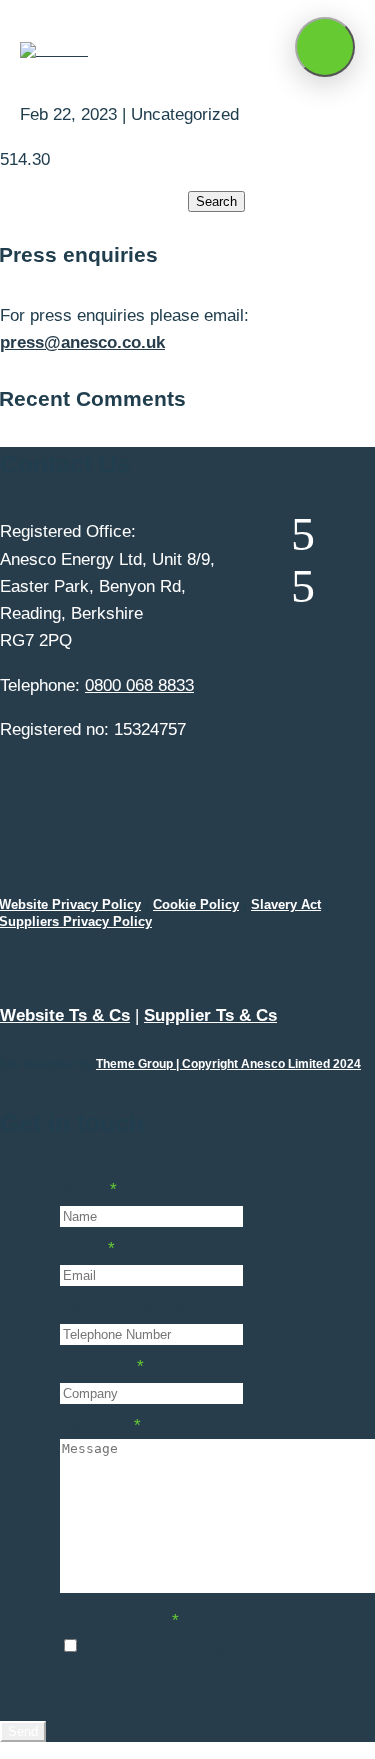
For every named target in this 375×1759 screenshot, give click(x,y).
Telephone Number (129, 1307)
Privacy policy (119, 1620)
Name (88, 1189)
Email (87, 1248)
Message (100, 1425)
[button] (325, 47)
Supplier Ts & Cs (210, 1015)
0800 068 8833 (139, 685)
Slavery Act (286, 904)
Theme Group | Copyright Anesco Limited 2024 (228, 1064)
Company (102, 1366)
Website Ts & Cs (65, 1015)
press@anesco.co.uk (82, 342)
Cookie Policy (196, 904)
